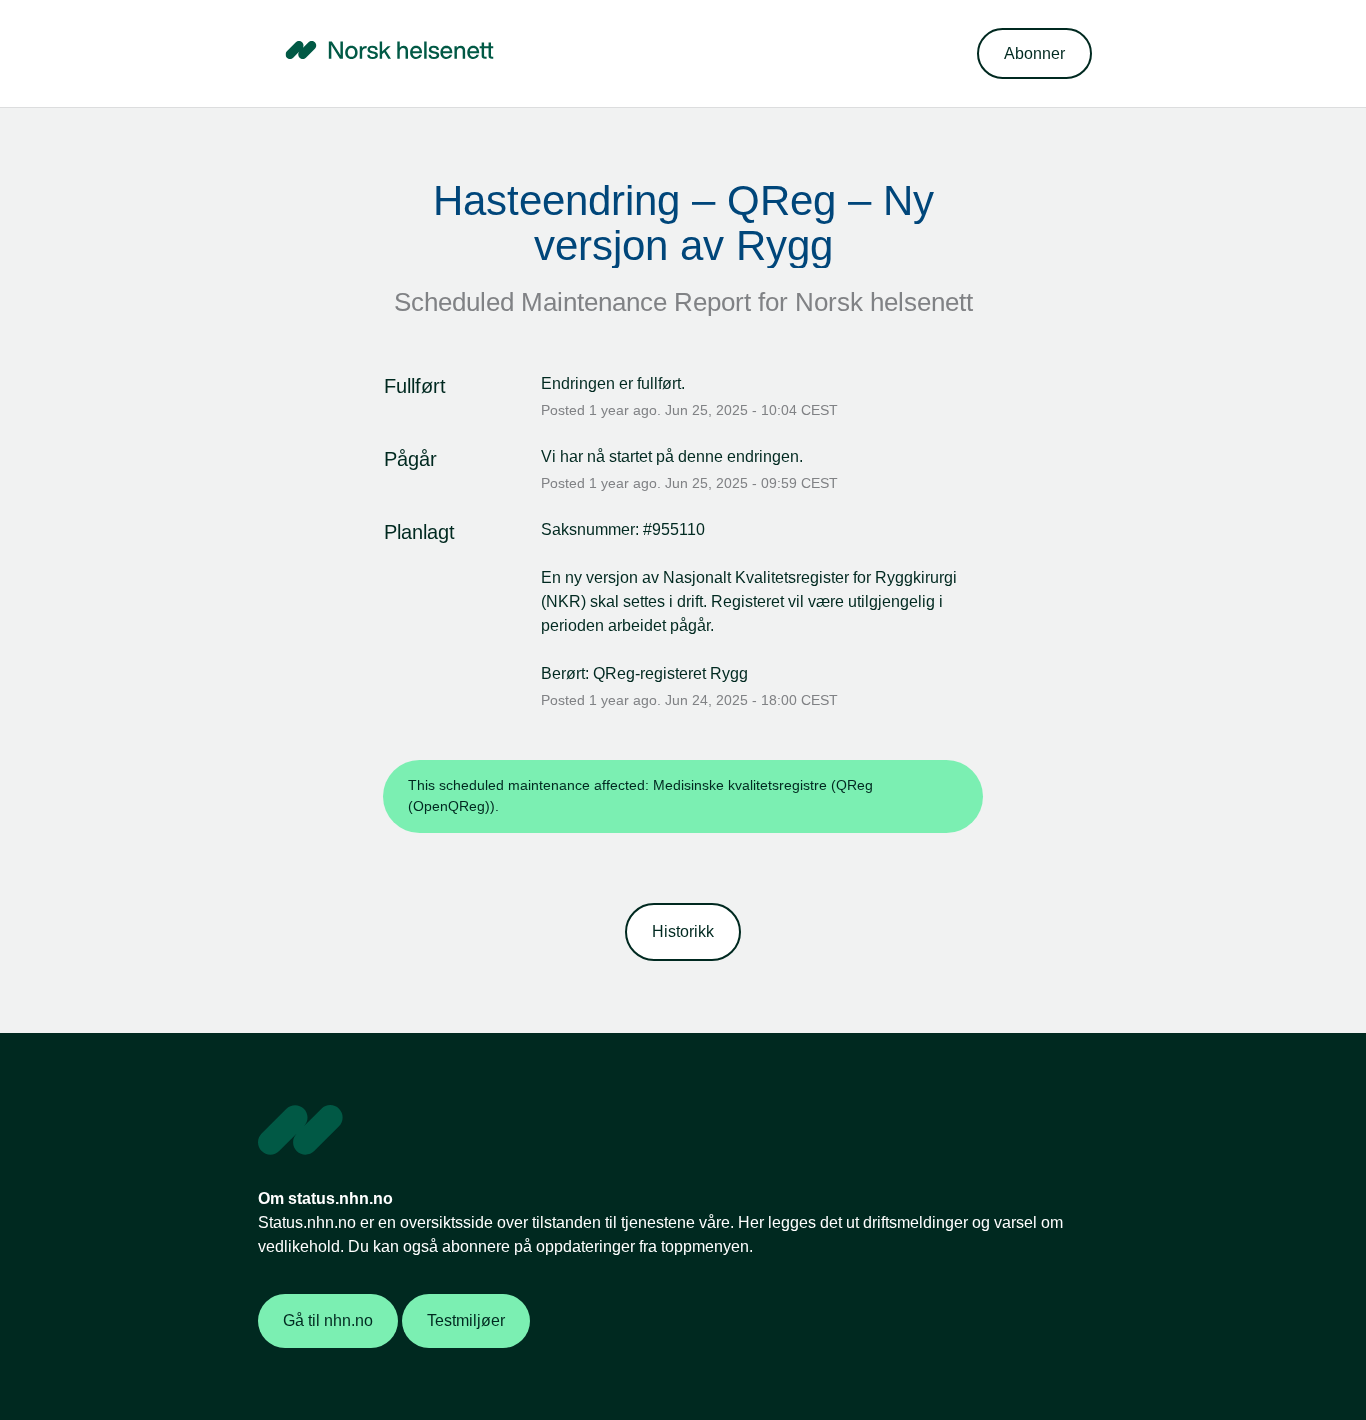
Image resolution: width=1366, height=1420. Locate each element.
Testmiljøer (466, 1320)
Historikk (683, 931)
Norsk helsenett (884, 302)
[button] (1034, 53)
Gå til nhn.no (328, 1320)
